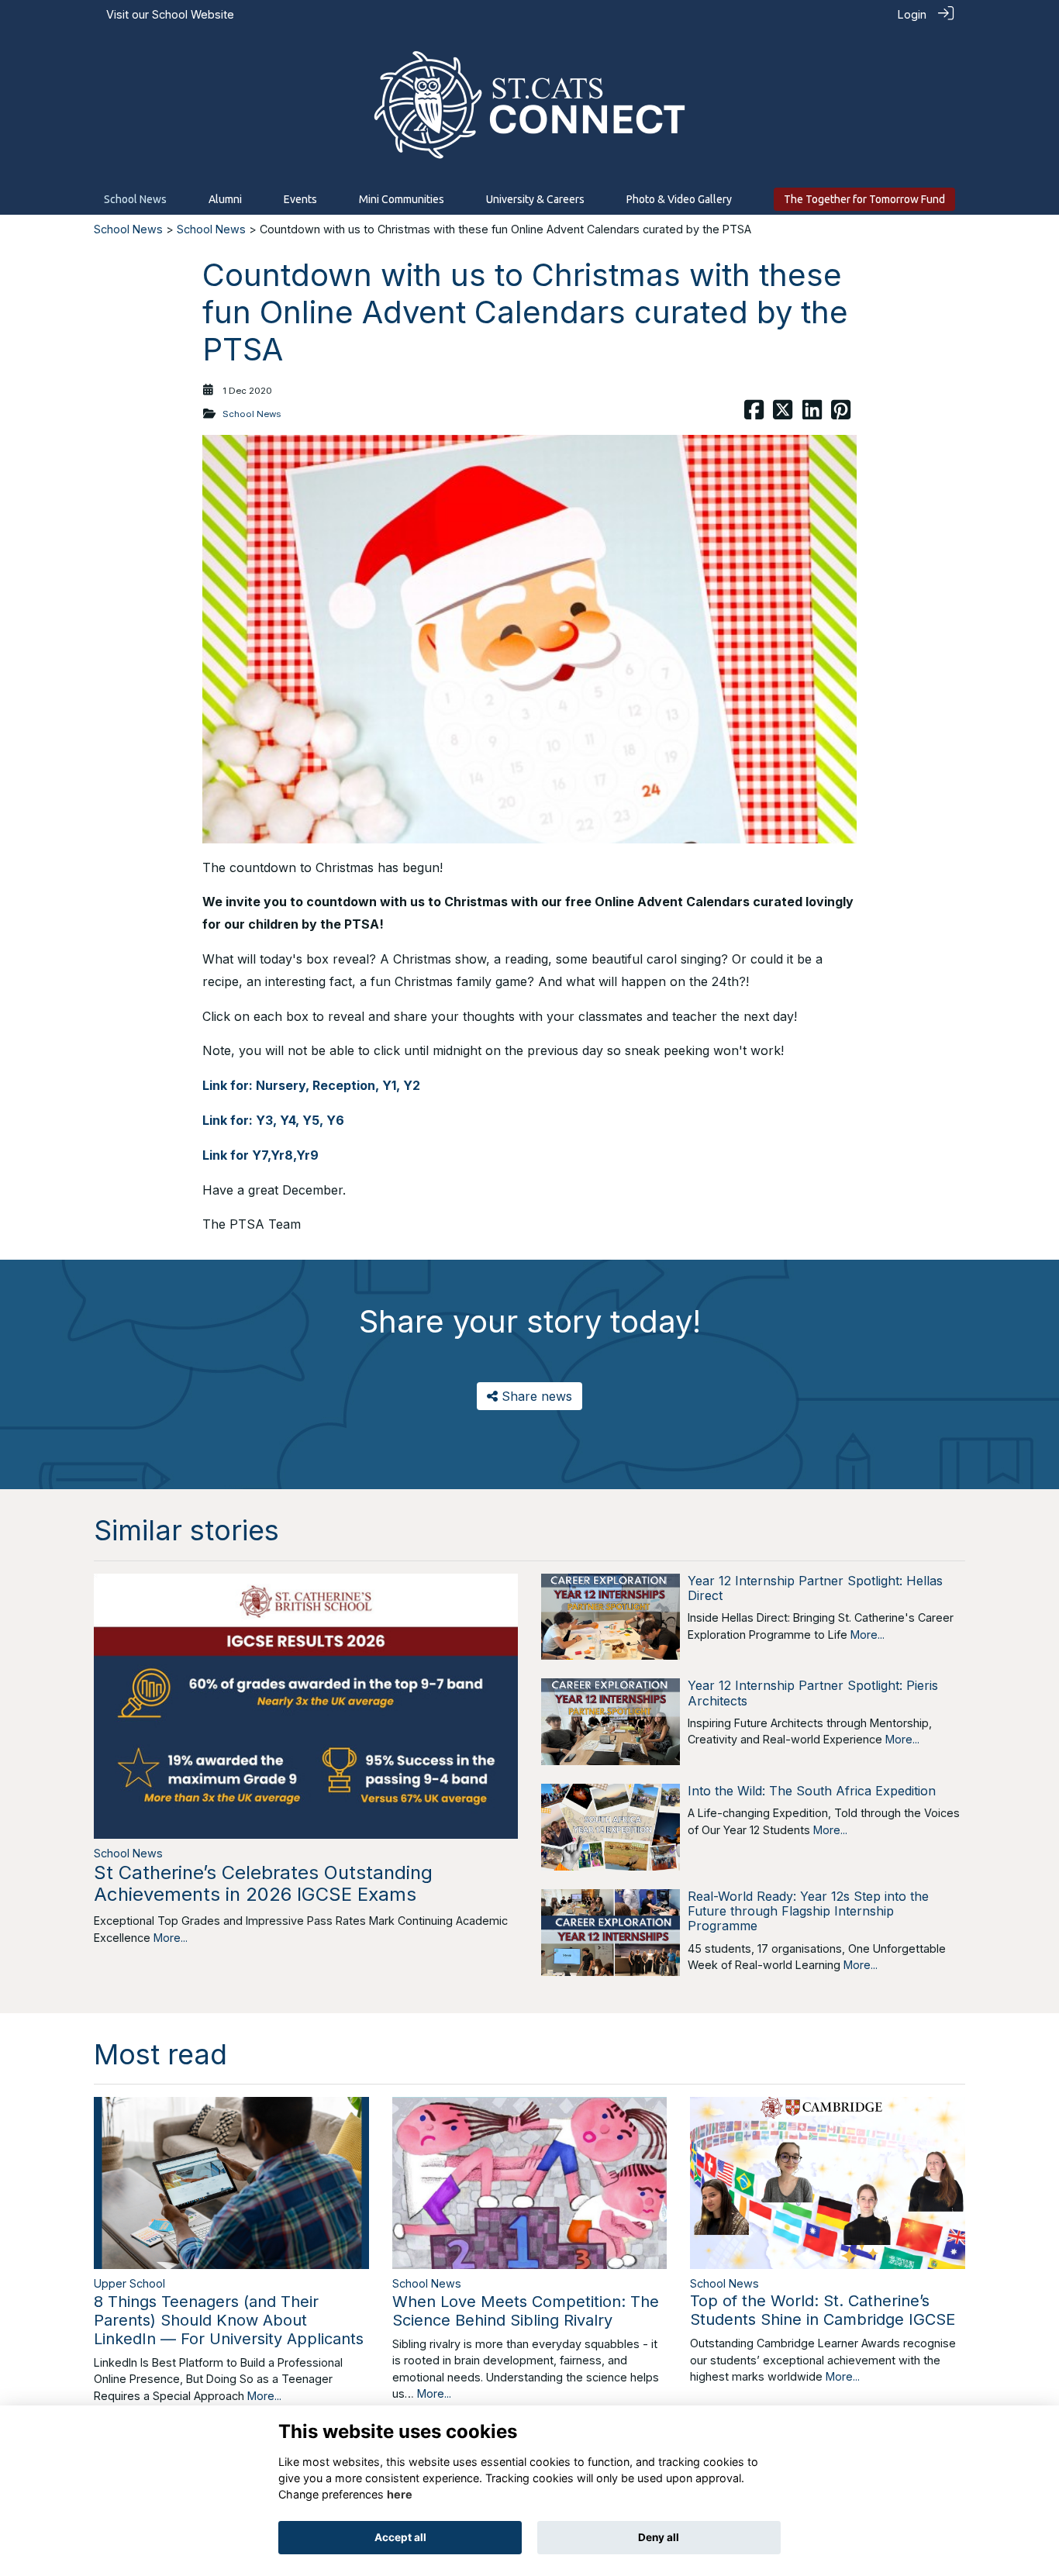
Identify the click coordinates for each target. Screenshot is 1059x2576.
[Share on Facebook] (754, 414)
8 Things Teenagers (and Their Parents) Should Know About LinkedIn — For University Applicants (229, 2320)
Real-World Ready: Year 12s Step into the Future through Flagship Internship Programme (808, 1911)
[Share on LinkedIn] (812, 414)
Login (912, 14)
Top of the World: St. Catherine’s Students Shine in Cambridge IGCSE (823, 2310)
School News (128, 229)
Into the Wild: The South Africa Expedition (812, 1791)
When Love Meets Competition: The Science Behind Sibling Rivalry (526, 2311)
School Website (193, 14)
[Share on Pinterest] (841, 414)
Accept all (400, 2537)
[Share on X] (783, 414)
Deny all (659, 2537)
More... (171, 1938)
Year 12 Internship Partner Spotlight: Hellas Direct (815, 1588)
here (400, 2494)
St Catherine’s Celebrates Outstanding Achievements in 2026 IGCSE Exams (263, 1884)
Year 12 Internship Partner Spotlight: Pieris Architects (813, 1693)
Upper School (129, 2283)
